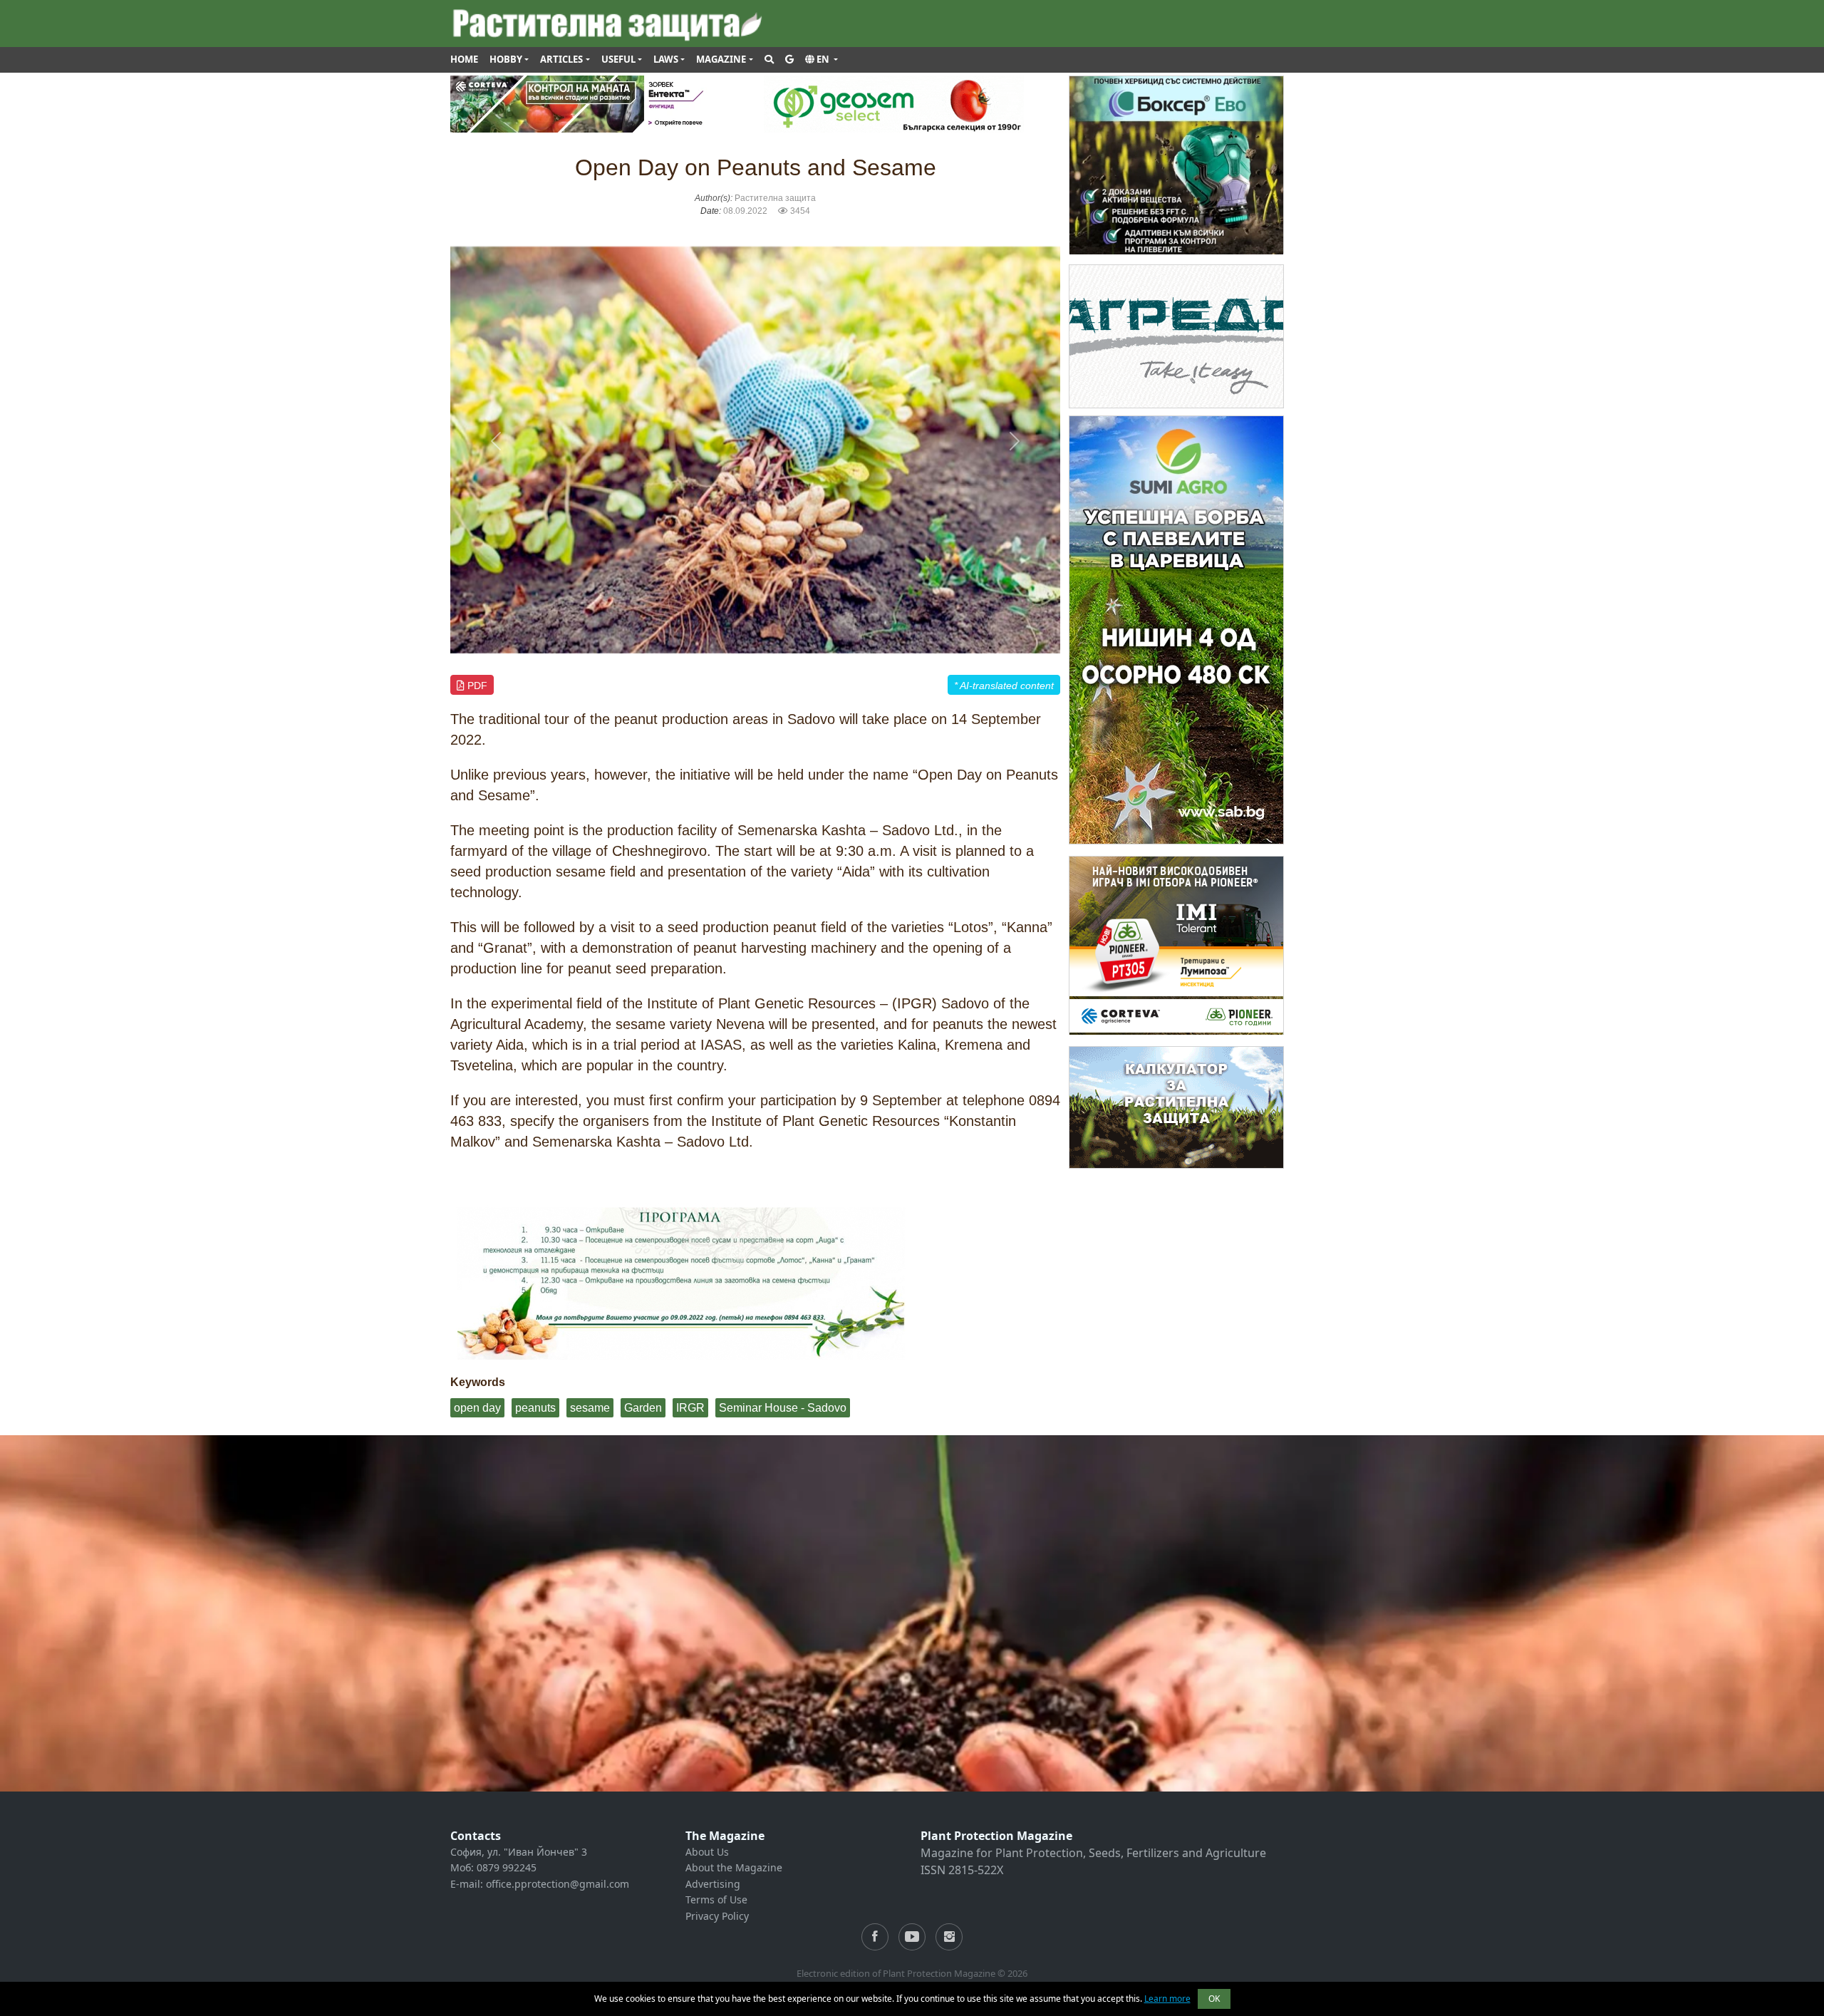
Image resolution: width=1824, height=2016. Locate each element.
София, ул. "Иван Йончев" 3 (519, 1852)
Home (464, 59)
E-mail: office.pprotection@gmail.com (540, 1884)
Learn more (1167, 1999)
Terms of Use (716, 1899)
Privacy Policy (717, 1916)
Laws (666, 59)
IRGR (690, 1408)
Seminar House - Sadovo (783, 1408)
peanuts (535, 1408)
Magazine (721, 59)
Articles (561, 59)
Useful (618, 59)
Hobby (506, 59)
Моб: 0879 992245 (493, 1867)
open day (477, 1408)
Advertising (713, 1884)
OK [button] (1214, 1999)
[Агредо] (1176, 335)
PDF (476, 686)
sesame (590, 1408)
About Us (707, 1852)
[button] (822, 60)
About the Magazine (734, 1867)
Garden (643, 1408)
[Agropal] (1176, 1106)
